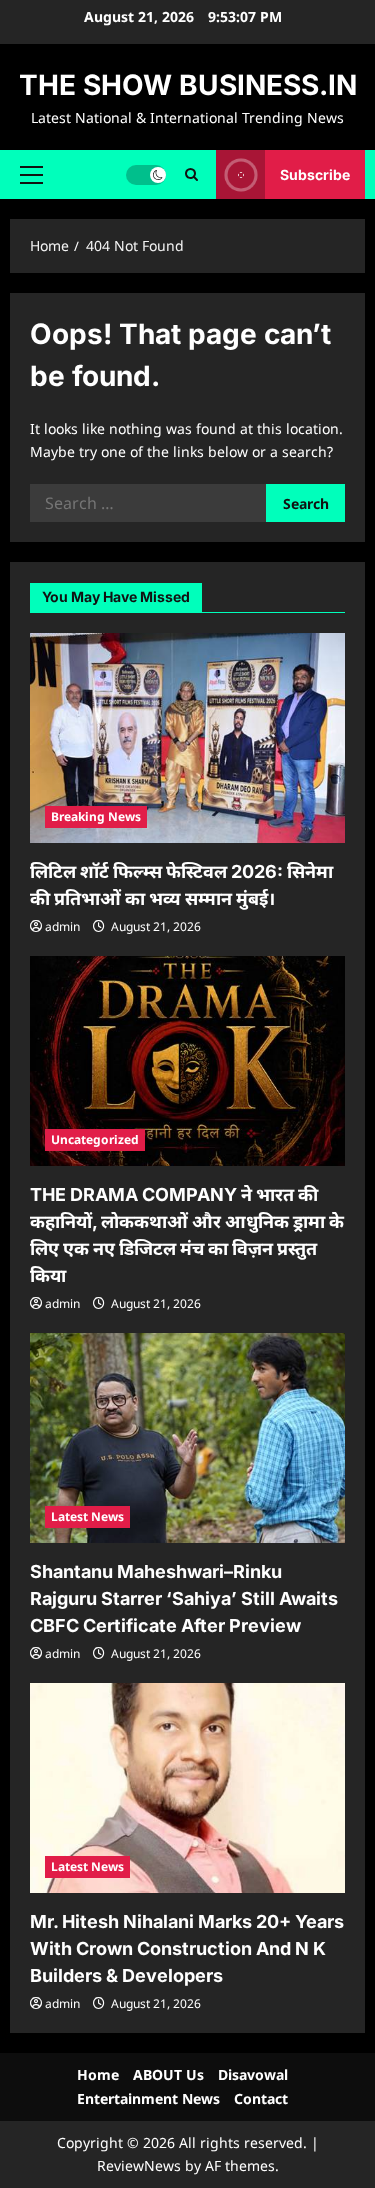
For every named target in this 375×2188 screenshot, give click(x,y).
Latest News (87, 1516)
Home (98, 2074)
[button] (31, 174)
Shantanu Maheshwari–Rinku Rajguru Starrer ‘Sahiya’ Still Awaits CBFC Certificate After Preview (184, 1598)
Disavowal (253, 2074)
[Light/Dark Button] (146, 174)
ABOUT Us (168, 2074)
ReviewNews (139, 2165)
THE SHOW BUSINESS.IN (188, 85)
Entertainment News (148, 2098)
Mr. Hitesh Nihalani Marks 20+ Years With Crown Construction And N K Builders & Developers (187, 1948)
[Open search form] (191, 174)
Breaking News (96, 816)
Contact (261, 2098)
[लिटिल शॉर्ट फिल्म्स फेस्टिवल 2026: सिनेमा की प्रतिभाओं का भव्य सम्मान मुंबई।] (187, 738)
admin (62, 926)
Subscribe (315, 173)
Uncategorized (95, 1139)
